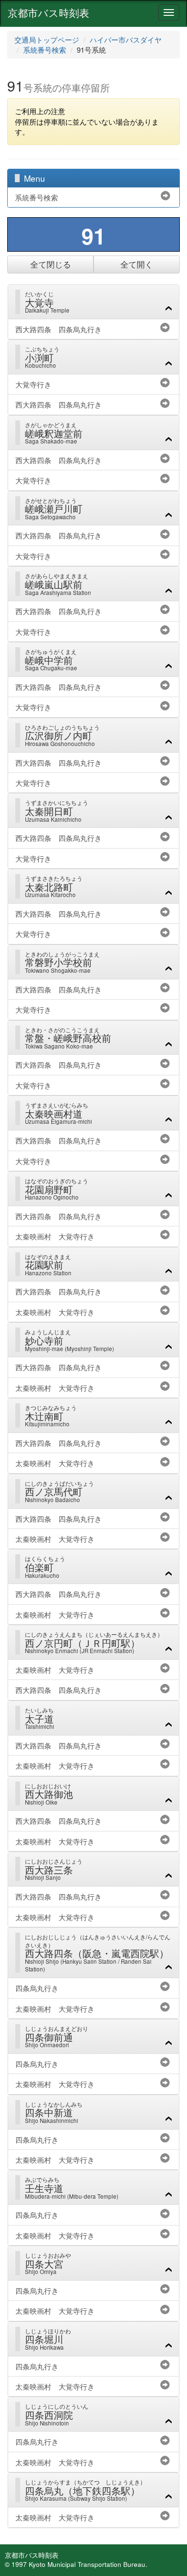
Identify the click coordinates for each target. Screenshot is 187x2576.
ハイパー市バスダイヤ (126, 40)
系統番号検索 (45, 50)
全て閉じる (51, 264)
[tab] (93, 302)
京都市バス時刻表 (48, 12)
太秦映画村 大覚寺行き (55, 1236)
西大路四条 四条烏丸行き (58, 329)
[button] (98, 301)
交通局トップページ (47, 40)
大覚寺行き (33, 384)
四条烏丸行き (37, 1988)
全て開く (137, 264)
